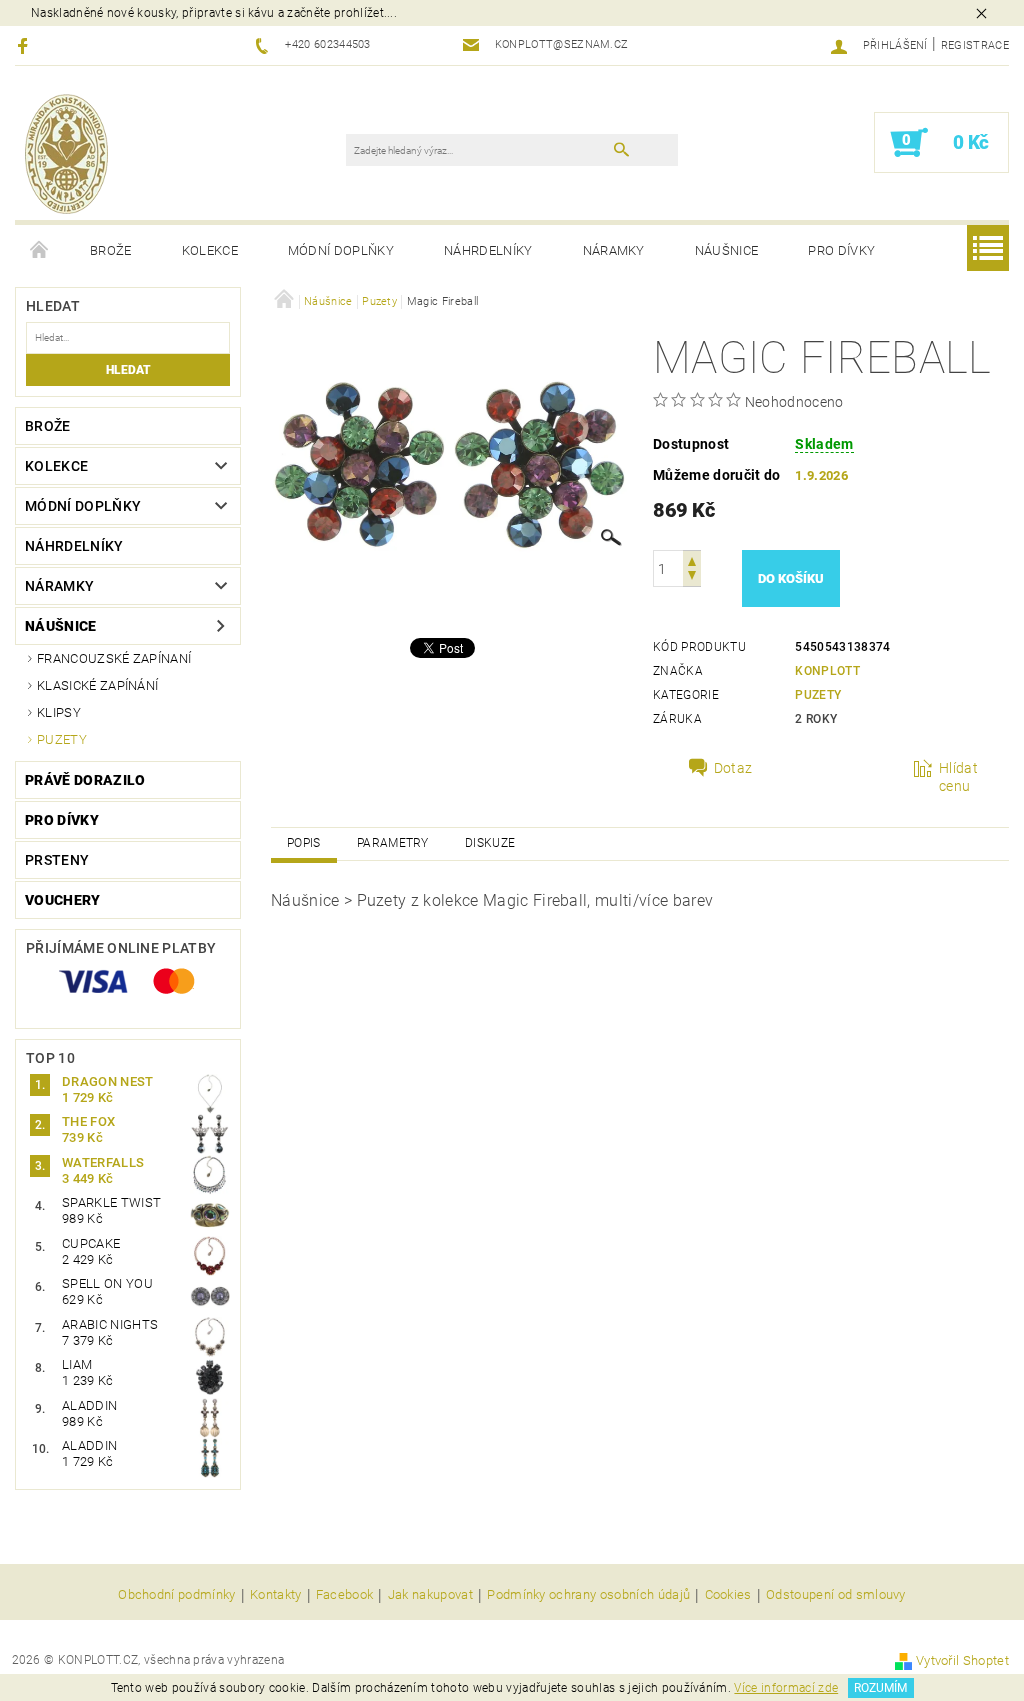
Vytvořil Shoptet (962, 1660)
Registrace (975, 45)
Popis (304, 843)
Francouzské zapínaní (114, 658)
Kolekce (210, 250)
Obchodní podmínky (176, 1595)
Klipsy (59, 712)
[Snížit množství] (692, 577)
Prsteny (57, 860)
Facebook (345, 1595)
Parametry (393, 843)
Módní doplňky (341, 250)
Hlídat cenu (958, 777)
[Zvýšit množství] (692, 559)
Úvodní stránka (40, 251)
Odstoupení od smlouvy (836, 1595)
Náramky (614, 250)
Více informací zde (786, 1688)
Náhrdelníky (488, 250)
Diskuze (490, 843)
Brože (111, 250)
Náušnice (727, 250)
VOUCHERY (63, 900)
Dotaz (733, 768)
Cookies (728, 1595)
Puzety (62, 739)
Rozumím (880, 1688)
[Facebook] (25, 45)
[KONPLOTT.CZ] (66, 153)
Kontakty (276, 1595)
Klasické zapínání (97, 685)
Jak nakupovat (430, 1595)
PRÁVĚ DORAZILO (85, 780)
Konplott (827, 671)
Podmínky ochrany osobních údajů (588, 1595)
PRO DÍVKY (841, 250)
